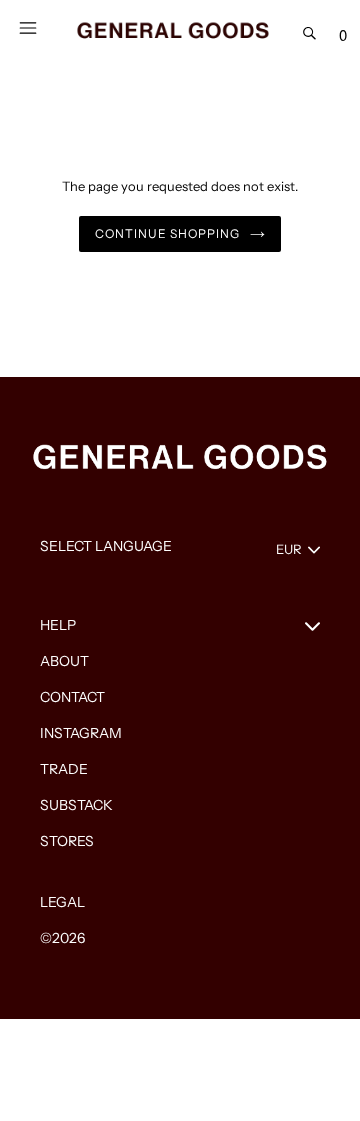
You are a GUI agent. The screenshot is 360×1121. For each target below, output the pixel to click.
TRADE (64, 769)
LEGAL (62, 902)
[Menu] (27, 26)
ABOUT (64, 661)
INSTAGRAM (81, 733)
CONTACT (72, 697)
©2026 (62, 938)
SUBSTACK (76, 805)
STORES (67, 841)
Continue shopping (167, 233)
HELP (58, 625)
